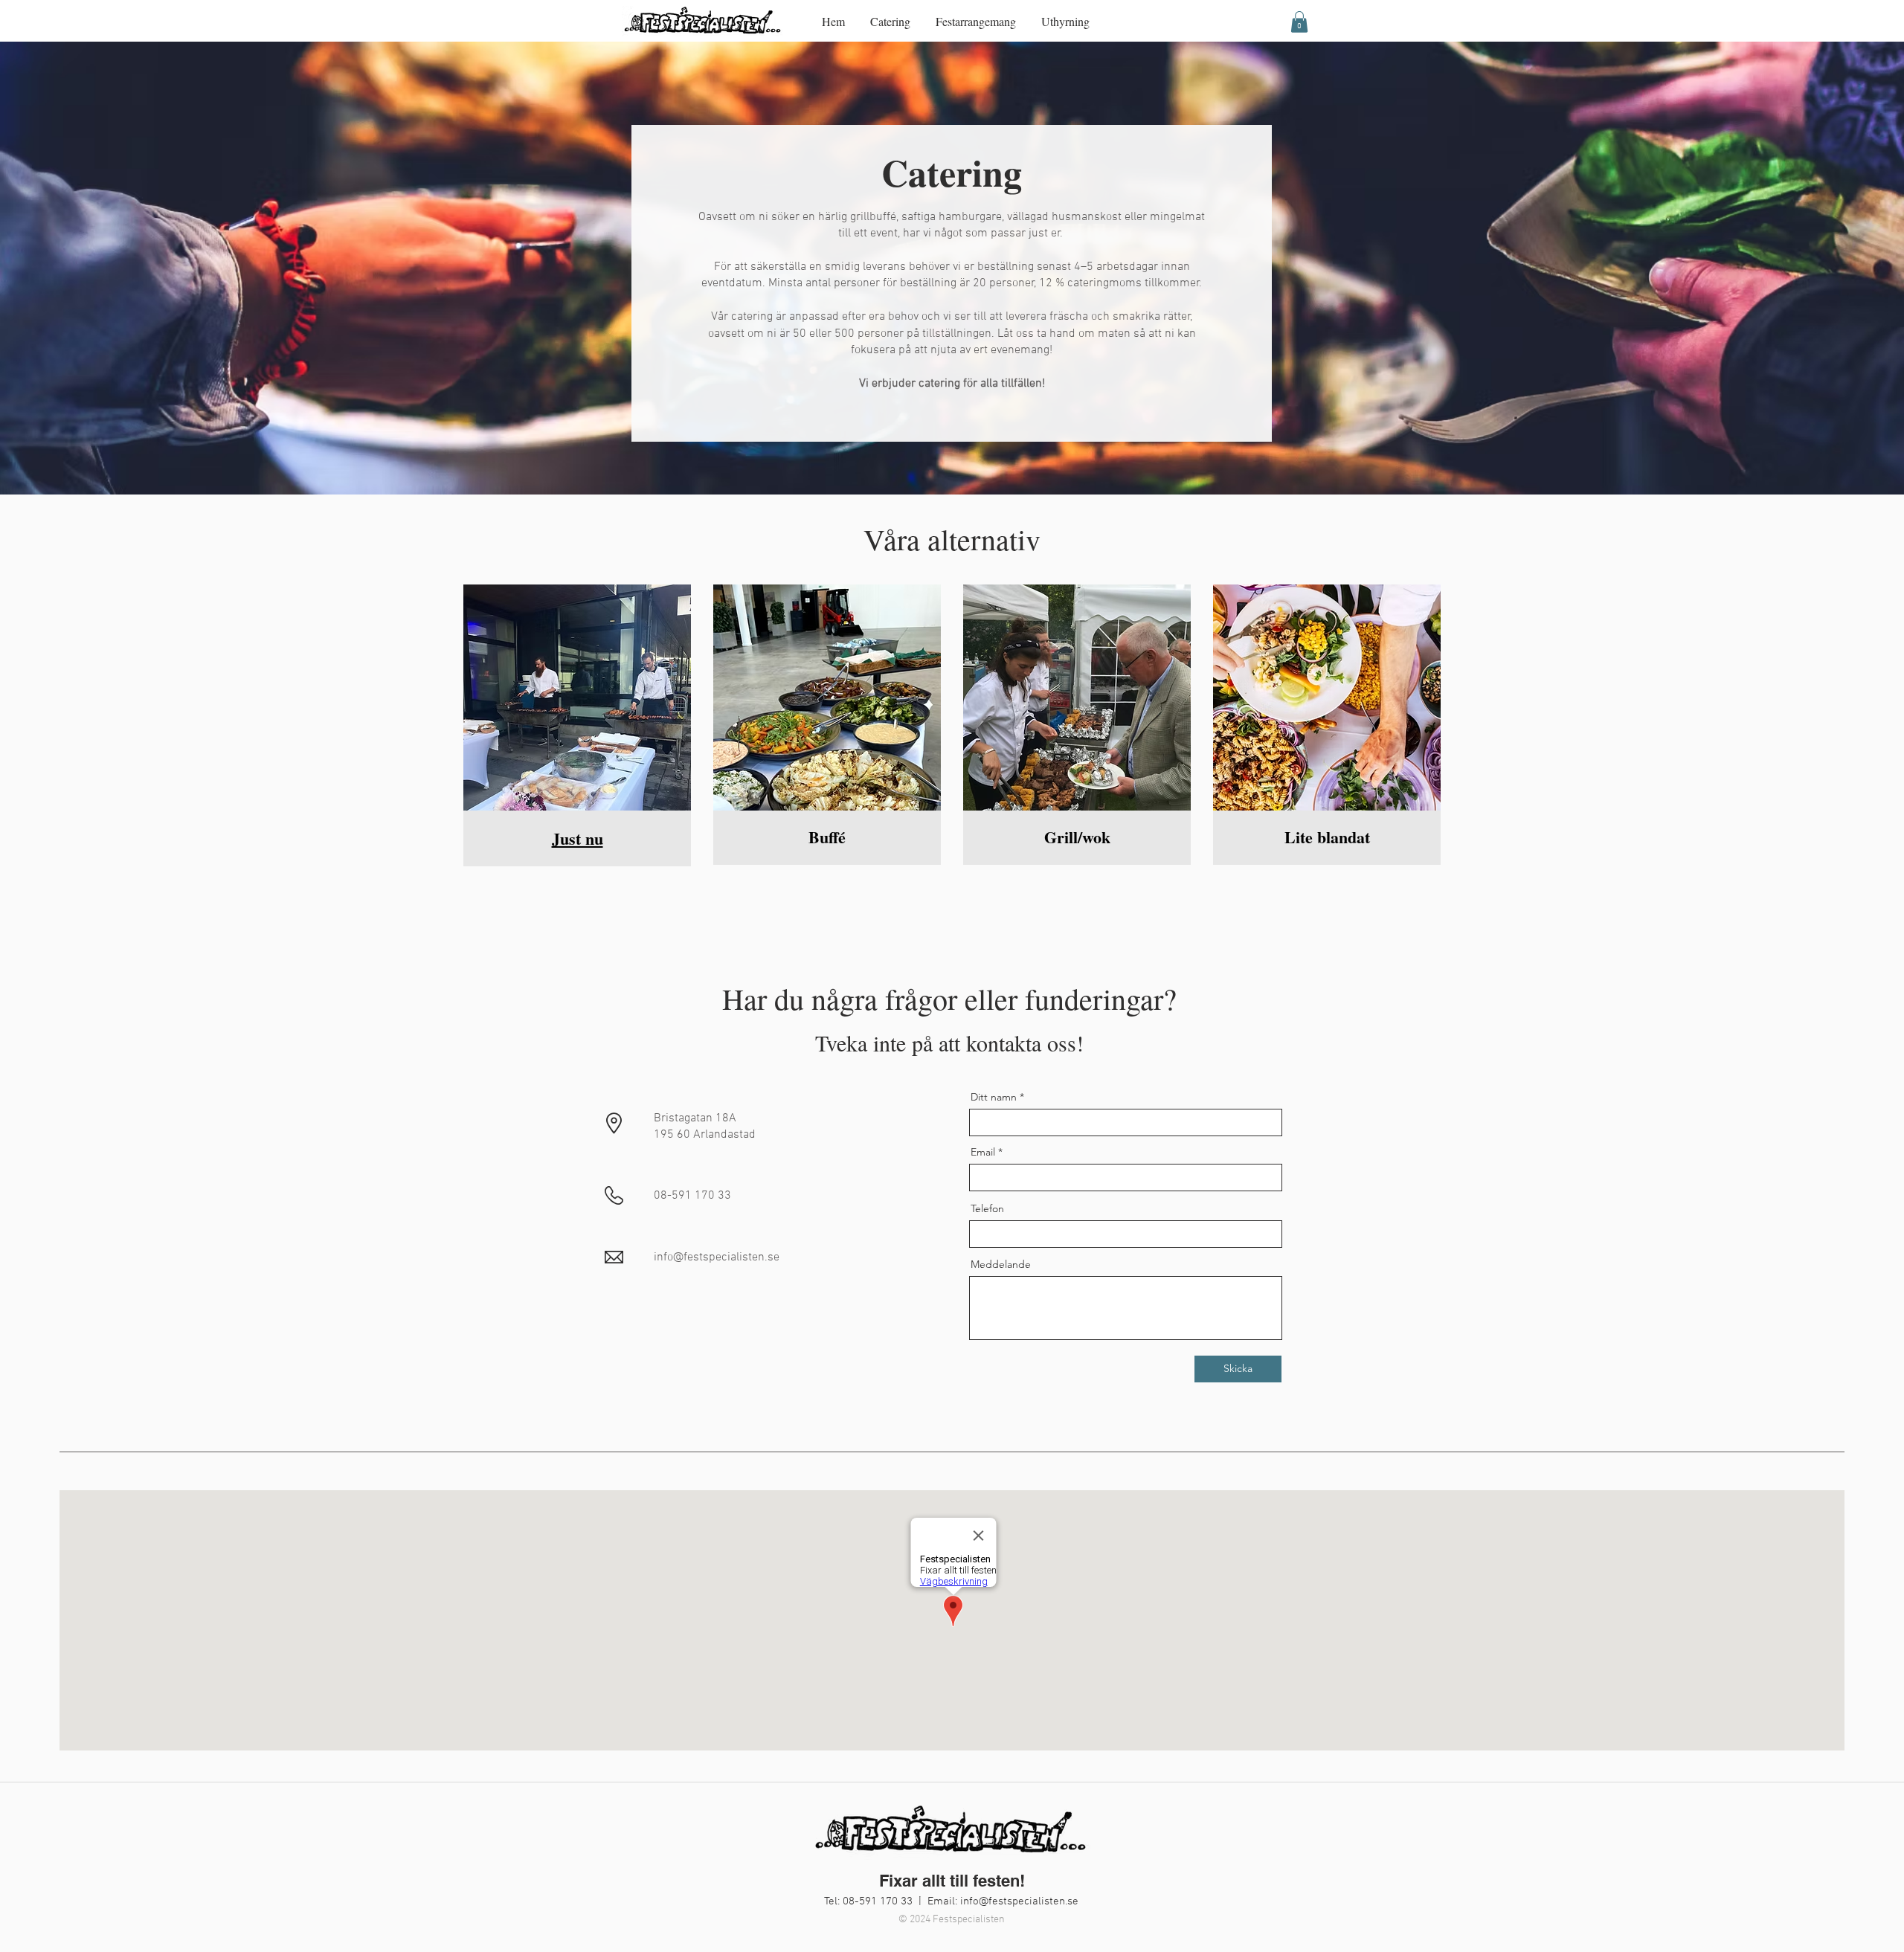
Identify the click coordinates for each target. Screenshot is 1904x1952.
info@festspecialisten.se (1019, 1901)
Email (983, 1152)
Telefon (987, 1208)
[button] (1299, 22)
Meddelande (1001, 1264)
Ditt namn (994, 1097)
